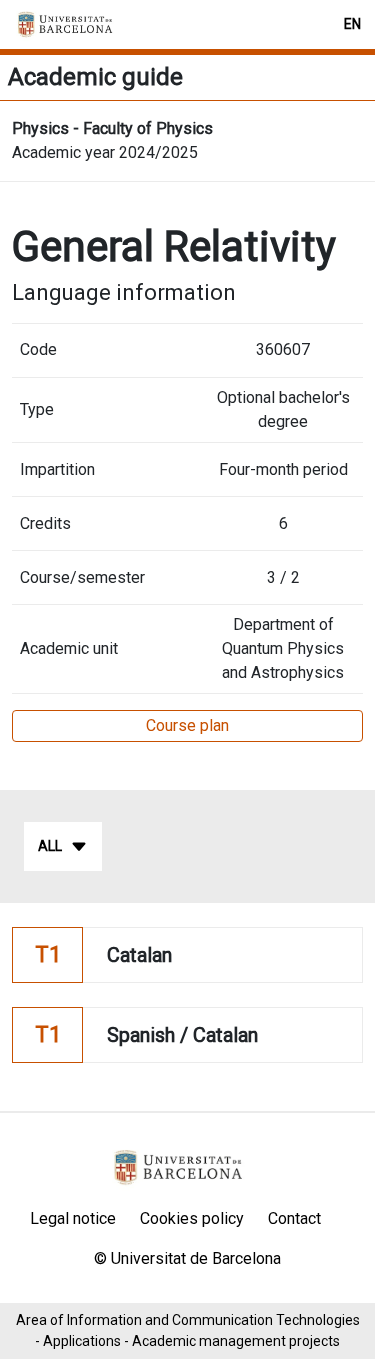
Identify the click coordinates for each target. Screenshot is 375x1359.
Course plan (187, 725)
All (50, 846)
